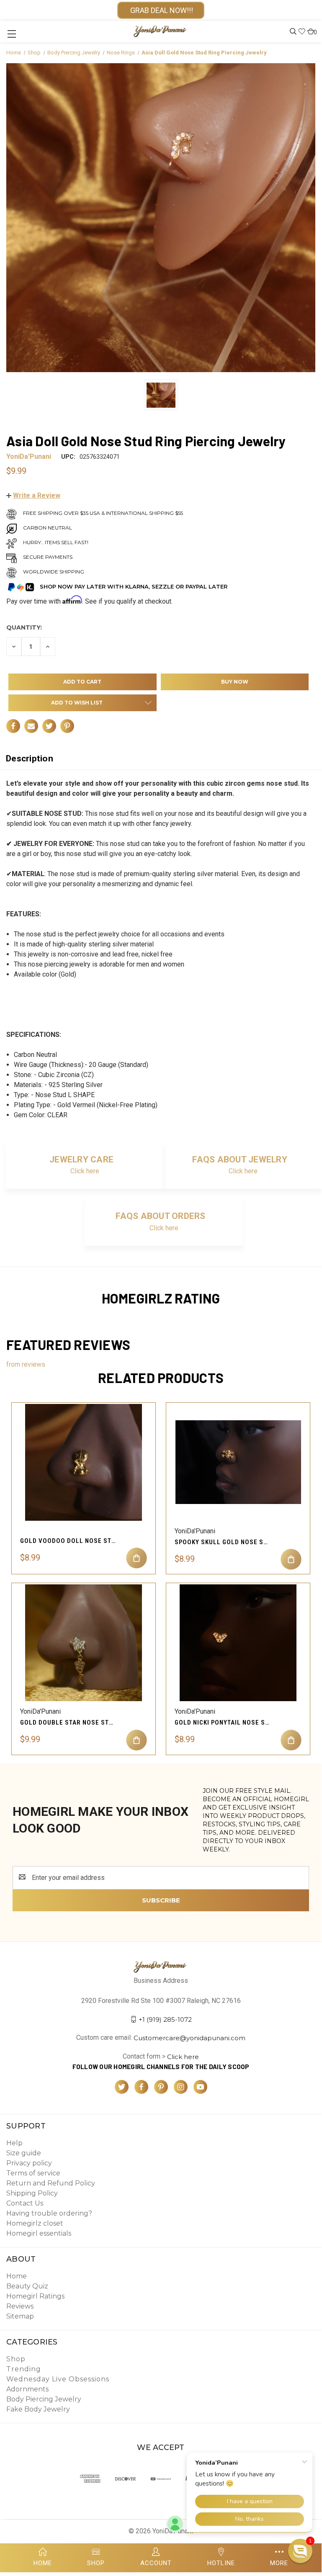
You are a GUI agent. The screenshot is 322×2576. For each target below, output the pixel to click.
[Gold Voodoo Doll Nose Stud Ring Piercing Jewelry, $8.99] (84, 1462)
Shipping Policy (32, 2193)
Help (14, 2143)
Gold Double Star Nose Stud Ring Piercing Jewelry (68, 1722)
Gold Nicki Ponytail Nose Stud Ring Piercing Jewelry (223, 1722)
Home (17, 2276)
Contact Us (25, 2203)
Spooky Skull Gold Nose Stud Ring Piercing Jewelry (223, 1542)
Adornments (27, 2389)
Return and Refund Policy (51, 2183)
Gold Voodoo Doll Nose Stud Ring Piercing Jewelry (68, 1541)
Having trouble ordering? (49, 2213)
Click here (85, 1171)
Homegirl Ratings (35, 2296)
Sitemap (20, 2316)
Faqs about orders (160, 1216)
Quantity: (24, 627)
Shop (16, 2359)
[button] (33, 495)
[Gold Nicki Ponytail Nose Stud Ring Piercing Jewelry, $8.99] (238, 1643)
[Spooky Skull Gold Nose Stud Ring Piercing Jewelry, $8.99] (238, 1462)
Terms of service (33, 2173)
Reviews (20, 2306)
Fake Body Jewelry (38, 2409)
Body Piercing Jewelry (44, 2399)
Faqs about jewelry (240, 1159)
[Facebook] (13, 726)
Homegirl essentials (39, 2233)
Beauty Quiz (27, 2286)
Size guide (24, 2153)
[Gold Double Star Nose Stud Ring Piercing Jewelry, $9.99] (84, 1643)
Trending (24, 2369)
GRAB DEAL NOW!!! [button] (161, 10)
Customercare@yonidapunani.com (189, 2038)
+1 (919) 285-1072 (165, 2019)
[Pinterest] (67, 726)
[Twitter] (49, 726)
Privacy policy (29, 2163)
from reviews (26, 1364)
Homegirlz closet (35, 2223)
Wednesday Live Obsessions (58, 2379)
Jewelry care (81, 1159)
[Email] (31, 726)
